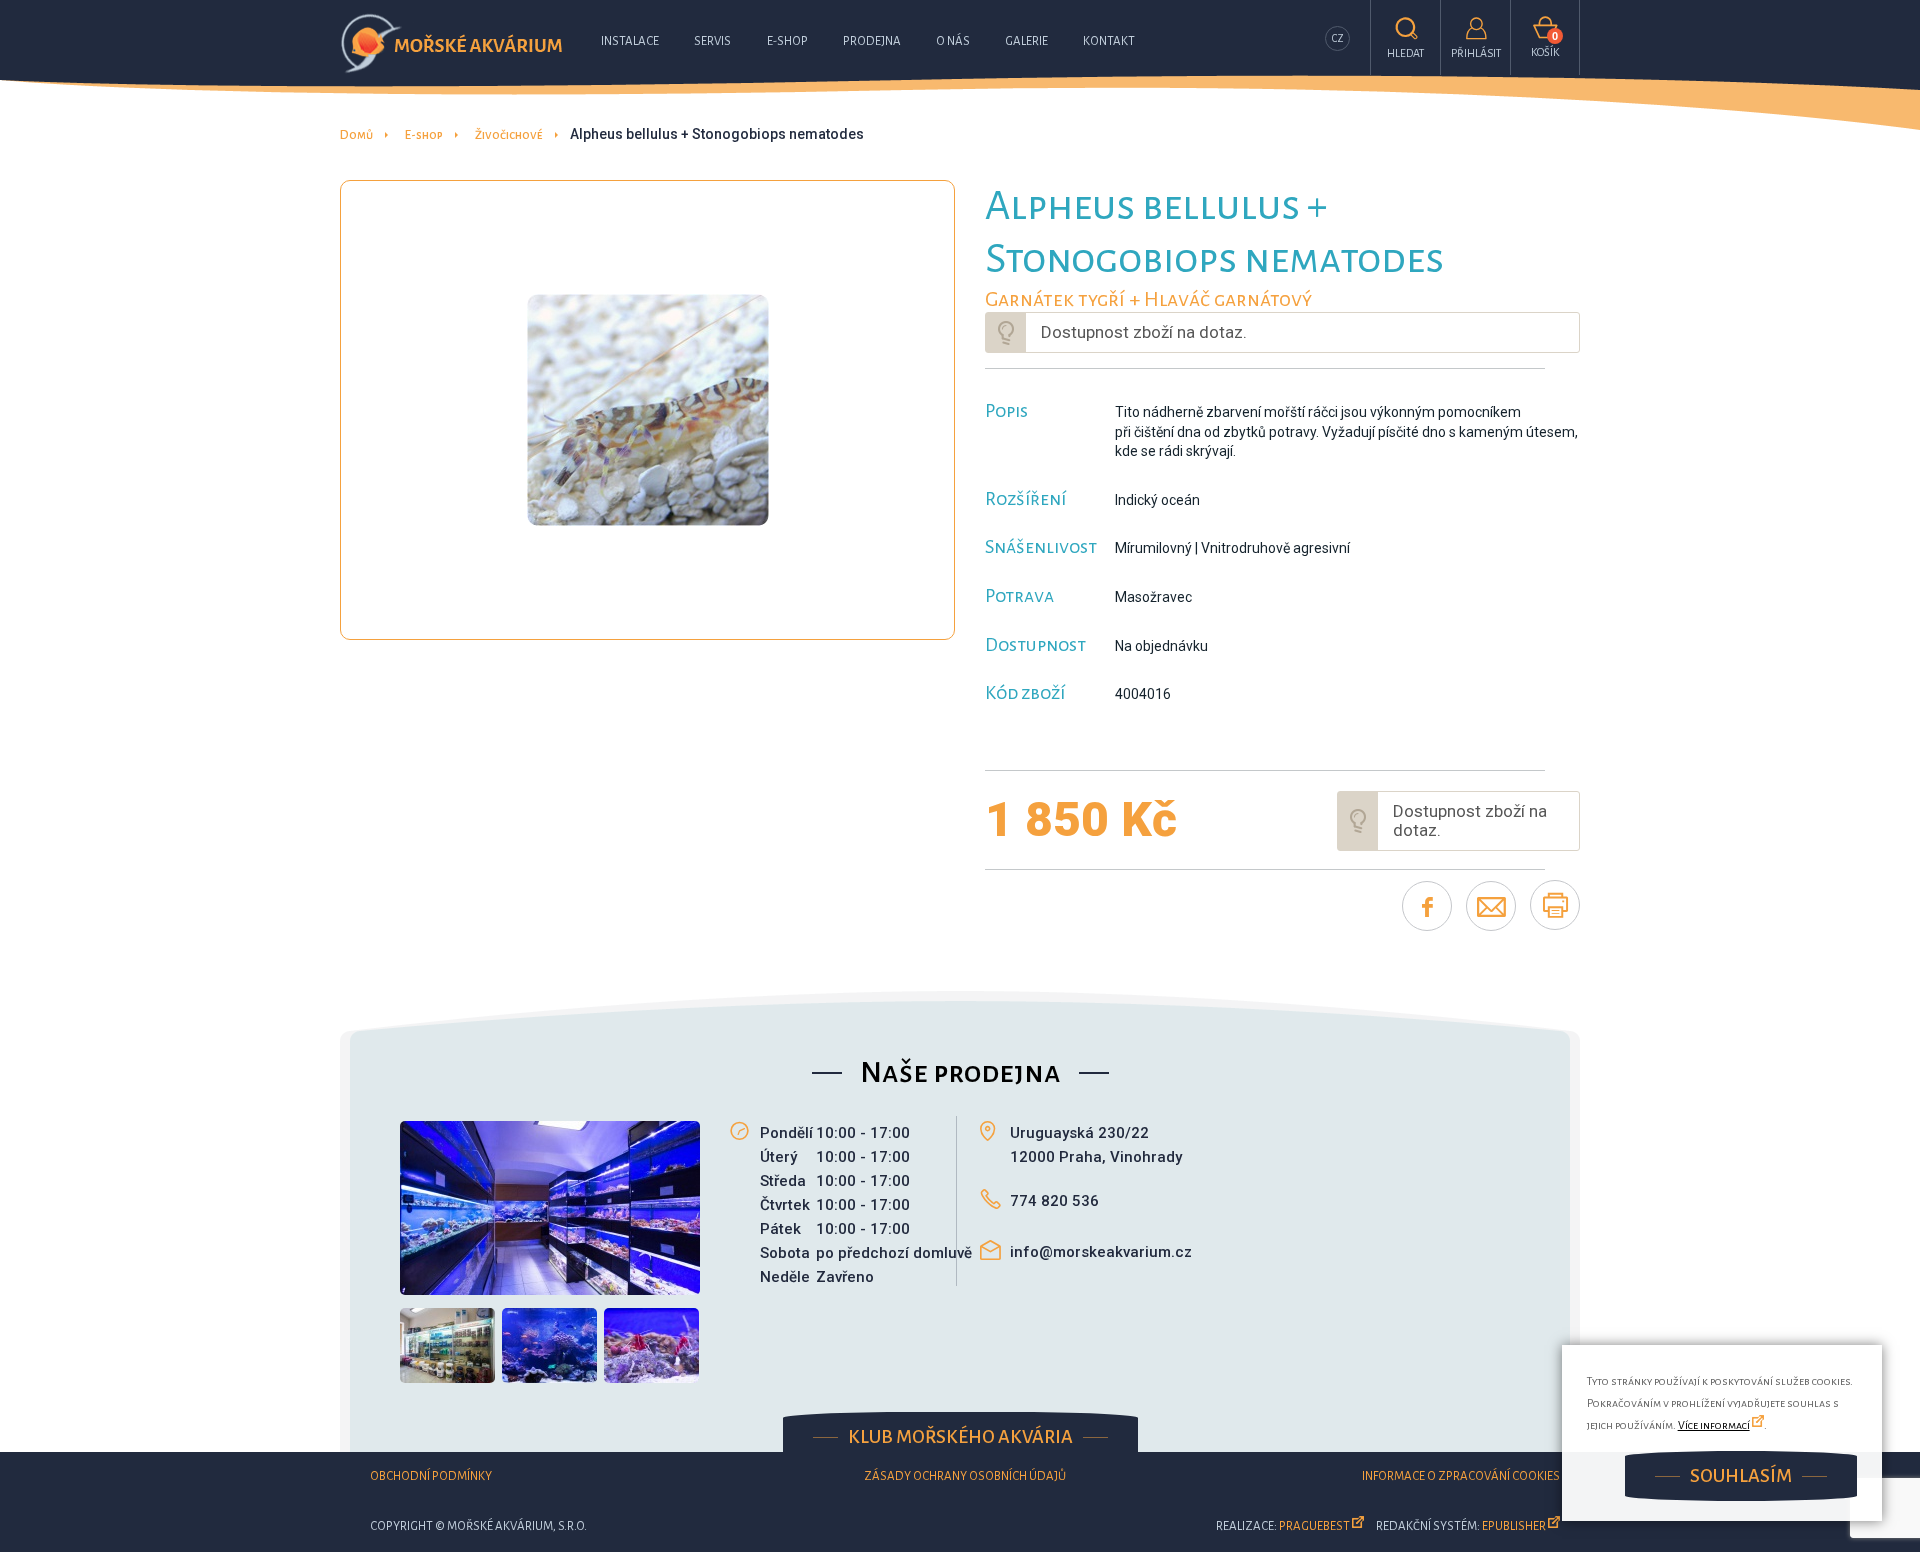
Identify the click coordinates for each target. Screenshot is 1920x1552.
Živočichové (509, 135)
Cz (1338, 38)
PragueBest (1314, 1526)
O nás (953, 41)
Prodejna (872, 41)
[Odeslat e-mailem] (1491, 906)
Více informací (1714, 1425)
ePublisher (1514, 1526)
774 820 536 (1054, 1201)
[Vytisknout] (1555, 905)
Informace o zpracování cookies (1461, 1476)
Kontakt (1109, 41)
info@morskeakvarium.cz (1101, 1252)
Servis (712, 41)
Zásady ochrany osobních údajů (965, 1476)
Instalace (630, 41)
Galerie (1026, 41)
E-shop (787, 41)
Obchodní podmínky (431, 1476)
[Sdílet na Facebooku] (1427, 906)
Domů (356, 135)
